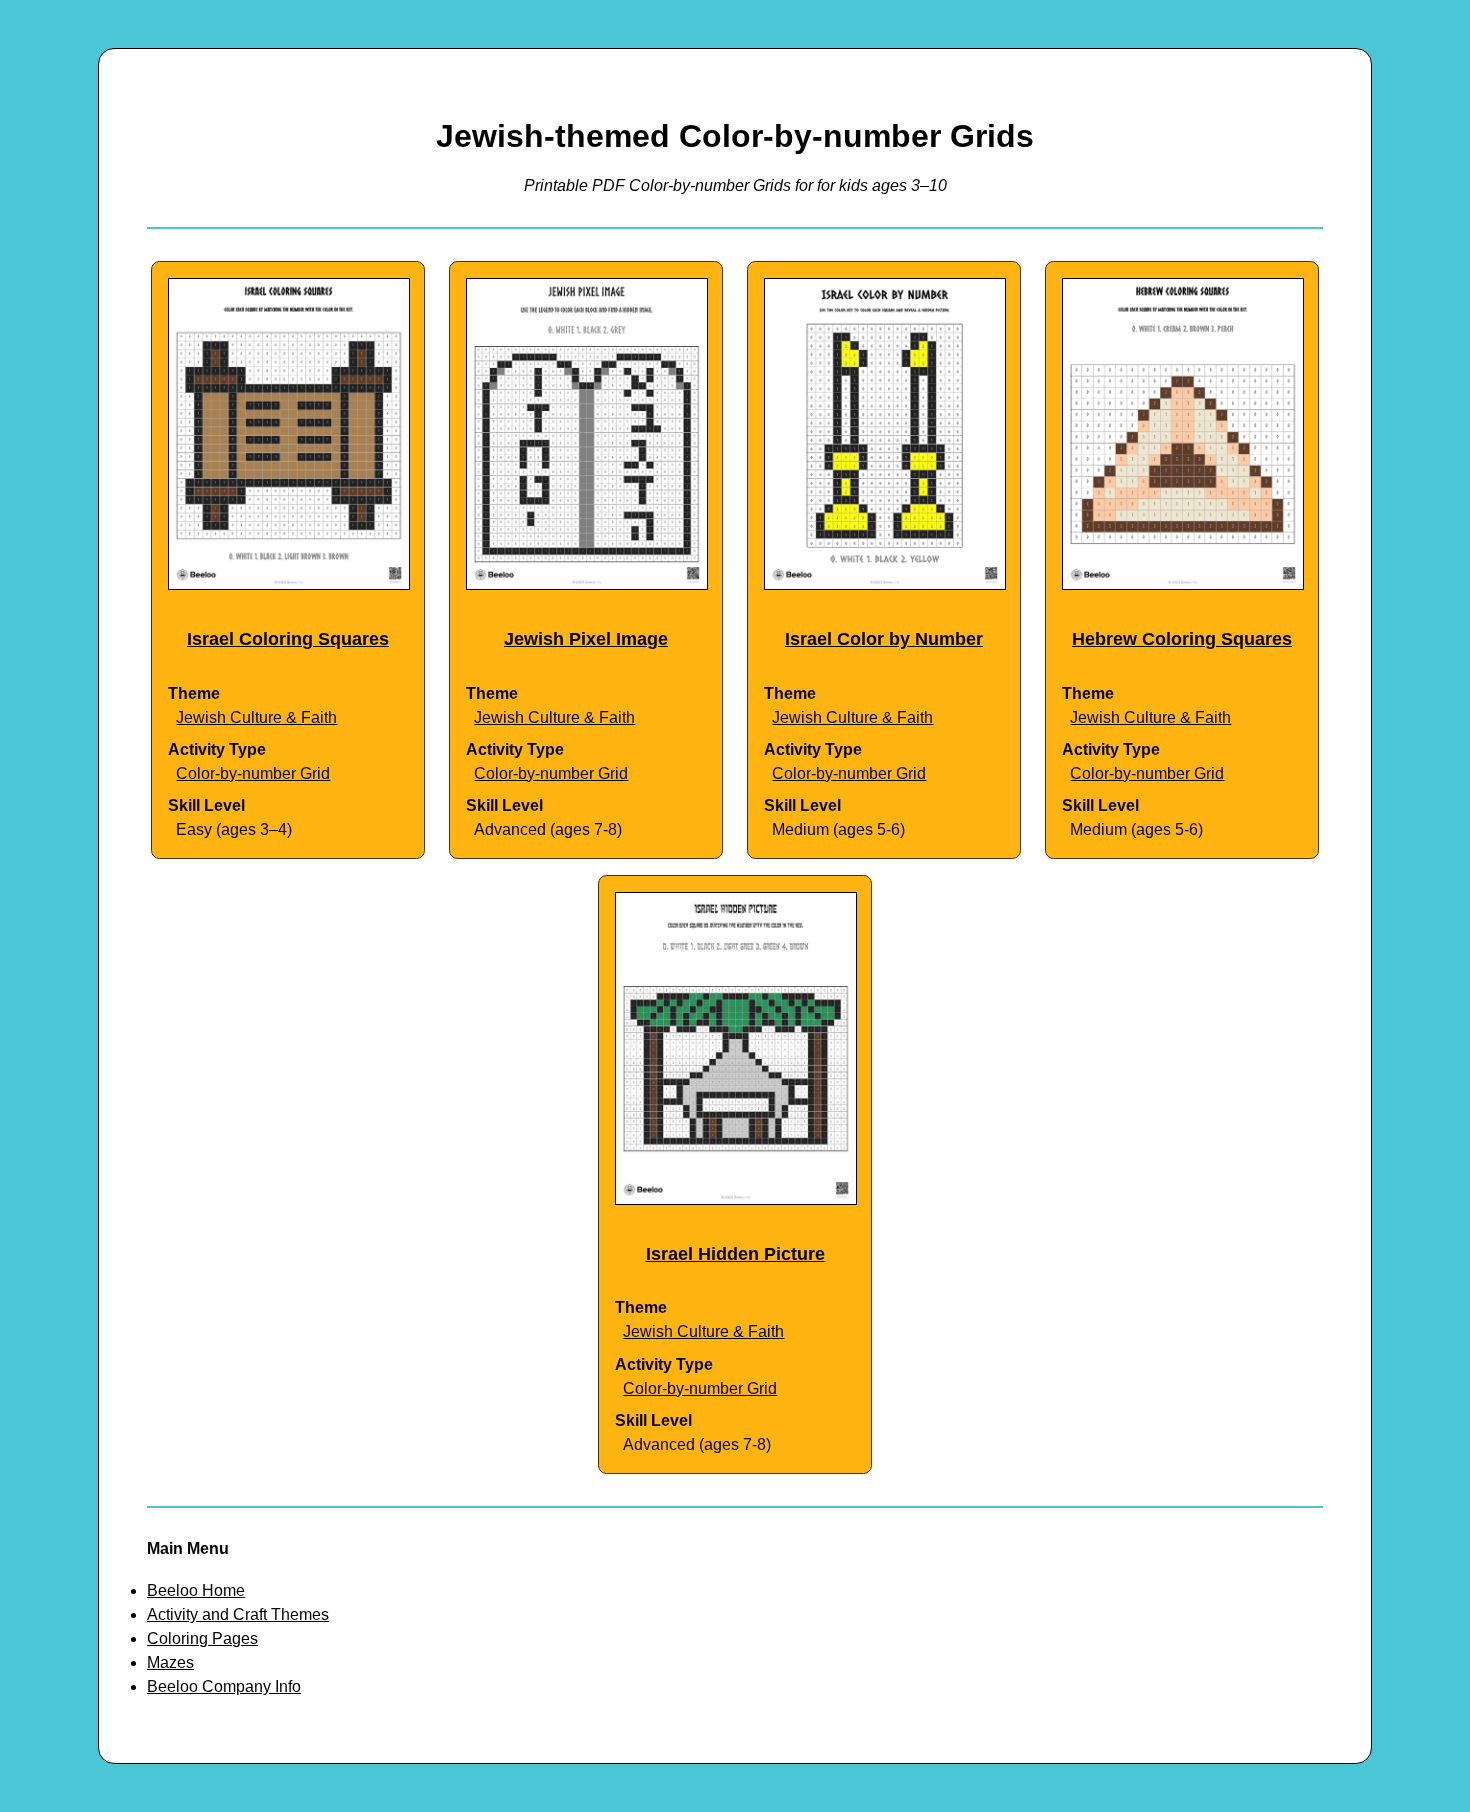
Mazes (170, 1662)
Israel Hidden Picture (735, 1254)
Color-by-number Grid (253, 773)
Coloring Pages (202, 1638)
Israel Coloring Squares (288, 639)
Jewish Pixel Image (586, 639)
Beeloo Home (196, 1590)
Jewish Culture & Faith (256, 717)
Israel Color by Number (884, 639)
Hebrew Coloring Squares (1182, 639)
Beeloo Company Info (224, 1686)
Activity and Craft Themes (238, 1614)
